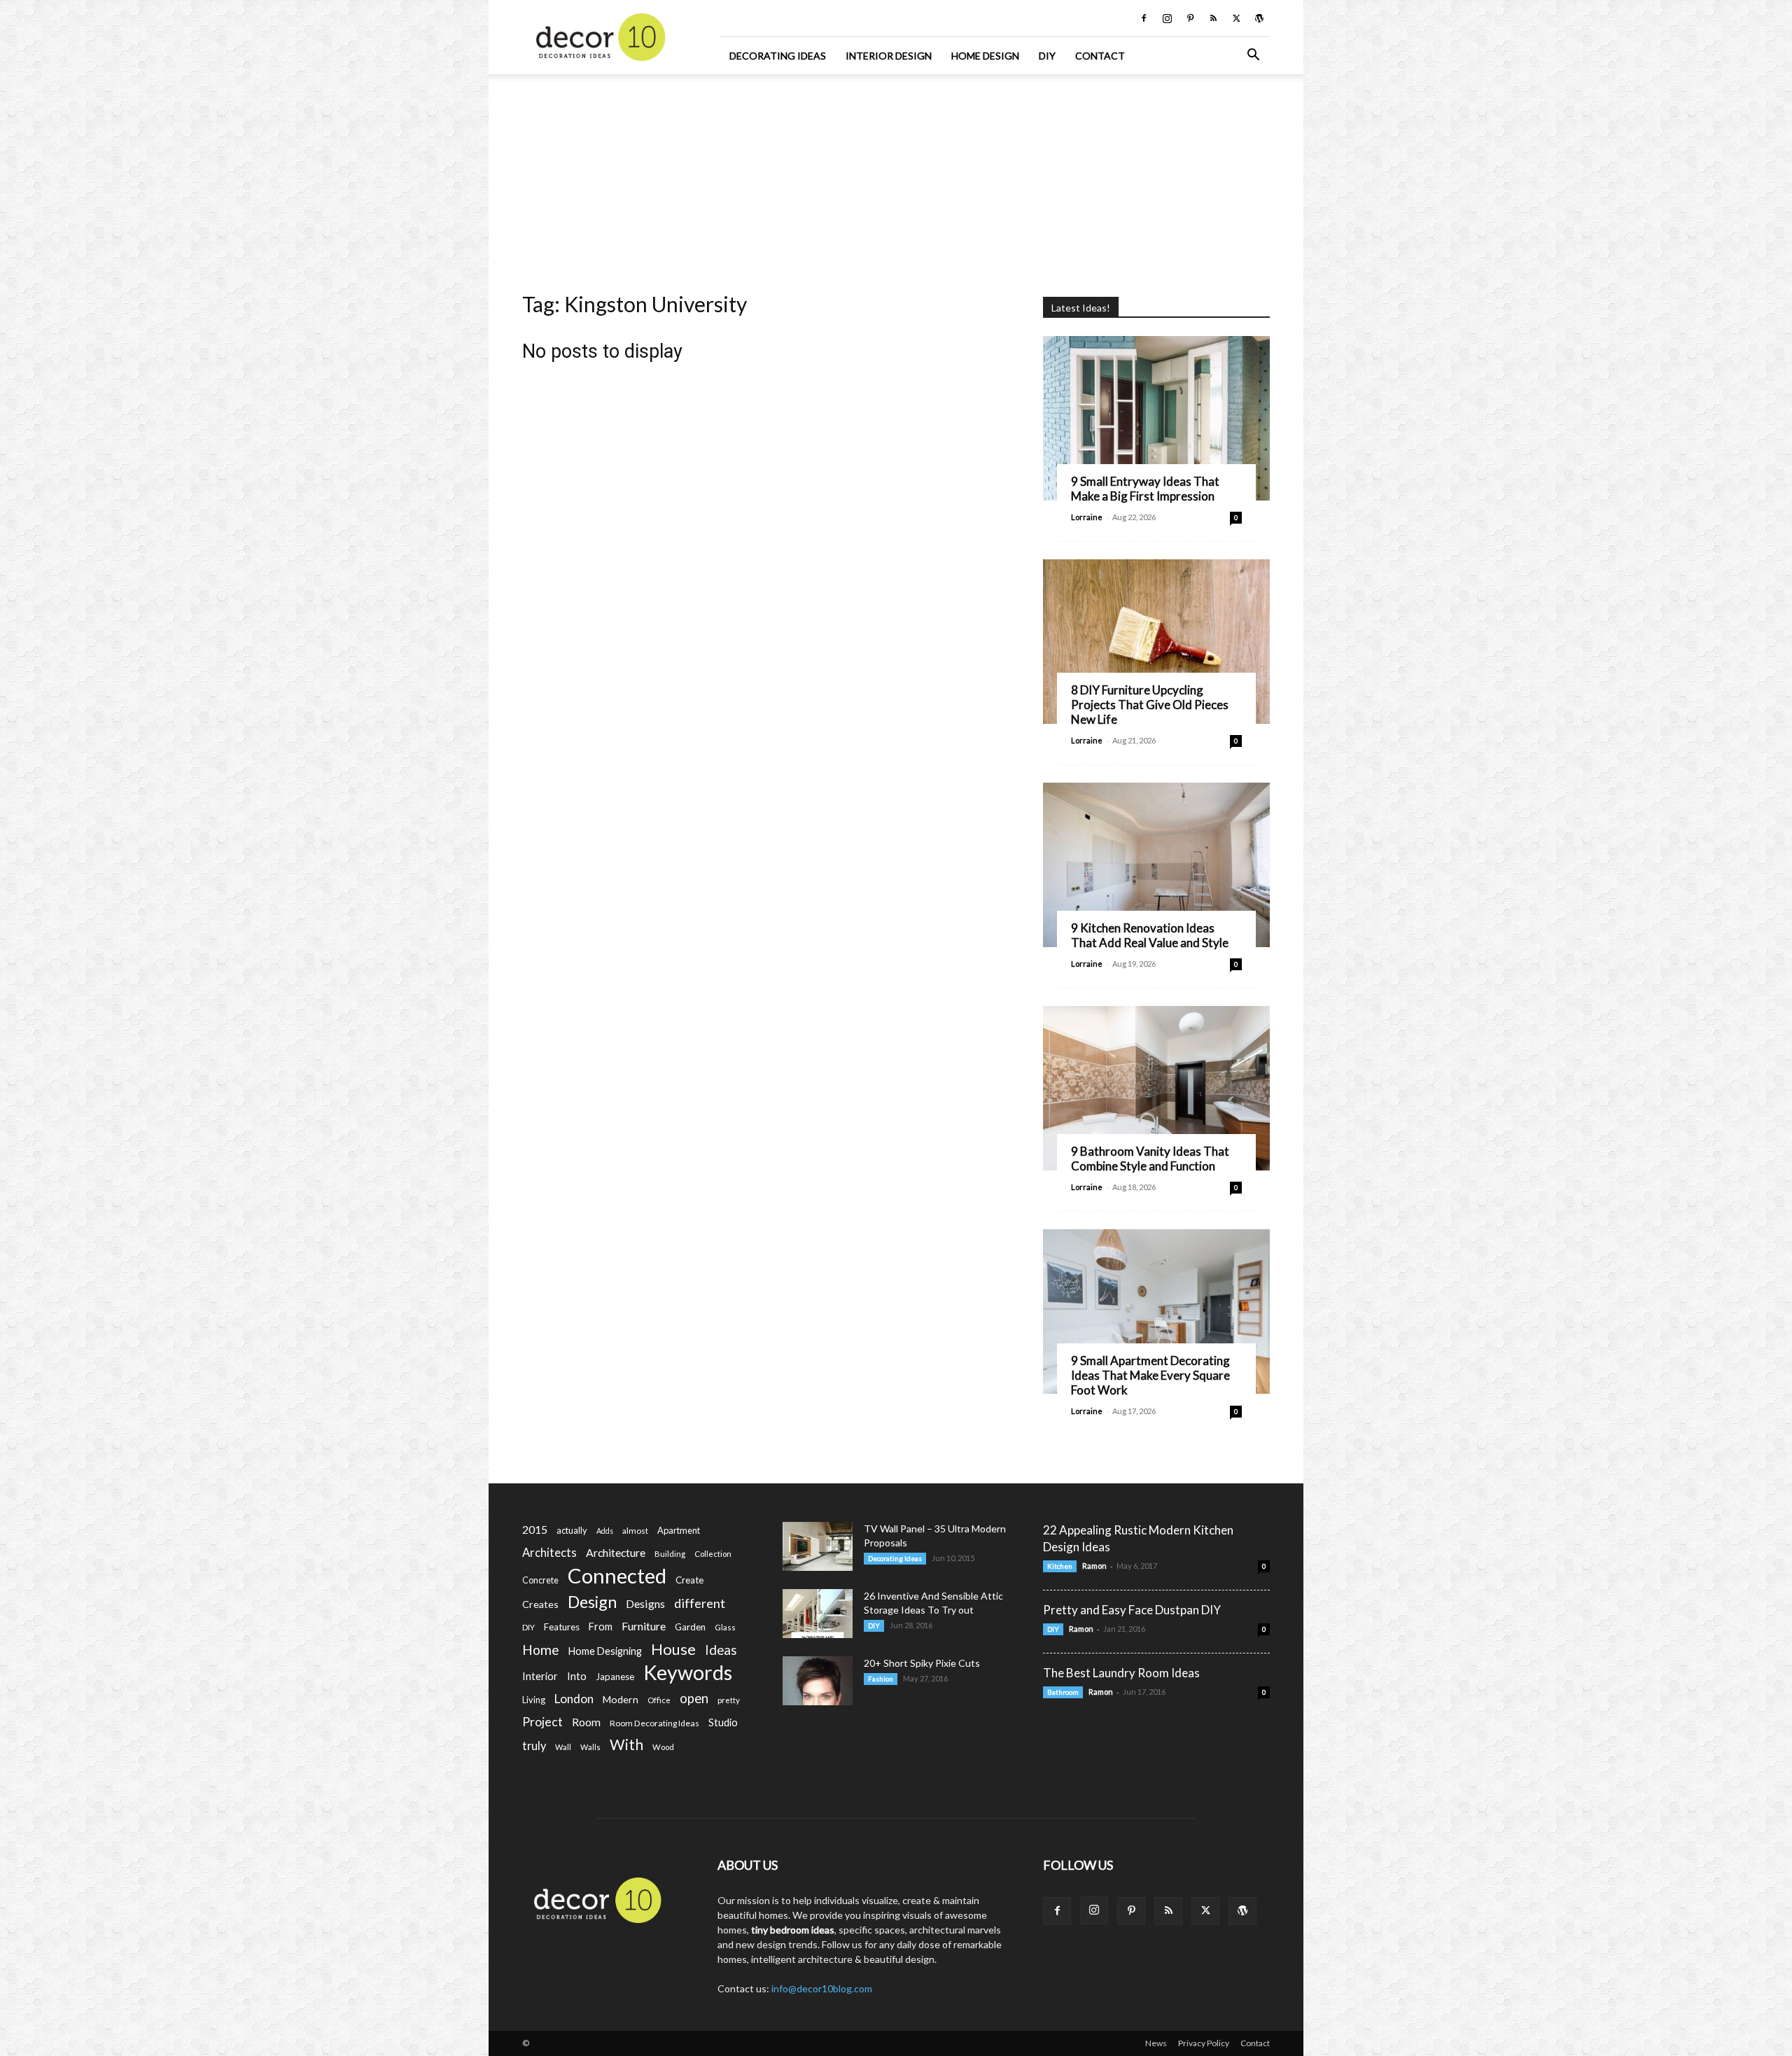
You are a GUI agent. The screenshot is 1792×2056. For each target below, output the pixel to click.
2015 (535, 1529)
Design (592, 1602)
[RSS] (1213, 18)
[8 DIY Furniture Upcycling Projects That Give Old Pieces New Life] (1156, 642)
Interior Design (889, 56)
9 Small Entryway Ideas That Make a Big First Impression (1145, 489)
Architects (549, 1553)
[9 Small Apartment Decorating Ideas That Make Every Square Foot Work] (1156, 1312)
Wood (663, 1747)
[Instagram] (1167, 18)
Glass (725, 1627)
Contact (1100, 56)
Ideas (721, 1650)
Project (542, 1722)
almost (635, 1531)
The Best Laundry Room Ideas (1121, 1673)
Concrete (540, 1580)
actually (572, 1530)
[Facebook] (1144, 18)
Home (541, 1650)
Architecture (616, 1552)
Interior (540, 1676)
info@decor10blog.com (822, 1988)
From (601, 1627)
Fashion (881, 1679)
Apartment (679, 1530)
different (700, 1603)
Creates (540, 1604)
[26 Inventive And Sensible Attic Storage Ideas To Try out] (818, 1614)
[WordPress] (1259, 18)
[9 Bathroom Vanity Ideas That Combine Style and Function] (1156, 1088)
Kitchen (1060, 1566)
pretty (729, 1700)
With (626, 1745)
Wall (563, 1747)
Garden (690, 1627)
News (1156, 2043)
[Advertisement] (896, 179)
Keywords (688, 1673)
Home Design (985, 56)
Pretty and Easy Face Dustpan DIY (1132, 1610)
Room (586, 1722)
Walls (590, 1747)
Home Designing (605, 1651)
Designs (645, 1603)
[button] (1253, 56)
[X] (1236, 18)
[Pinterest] (1190, 18)
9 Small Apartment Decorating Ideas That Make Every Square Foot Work (1150, 1375)
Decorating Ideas (778, 56)
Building (670, 1554)
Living (534, 1700)
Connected (617, 1575)
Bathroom (1063, 1692)
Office (659, 1700)
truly (534, 1746)
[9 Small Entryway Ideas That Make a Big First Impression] (1156, 418)
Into (577, 1676)
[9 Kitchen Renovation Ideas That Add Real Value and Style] (1156, 865)
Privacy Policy (1204, 2043)
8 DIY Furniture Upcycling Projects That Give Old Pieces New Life (1150, 705)
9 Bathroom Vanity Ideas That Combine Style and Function (1150, 1159)
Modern (621, 1699)
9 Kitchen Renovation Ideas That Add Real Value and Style (1150, 935)
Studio (723, 1722)
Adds (605, 1531)
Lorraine (1087, 517)
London (574, 1699)
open (694, 1699)
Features (562, 1627)
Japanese (615, 1677)
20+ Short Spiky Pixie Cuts (922, 1663)
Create (689, 1580)
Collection (713, 1554)
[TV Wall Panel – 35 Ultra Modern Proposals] (818, 1546)
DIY (1047, 56)
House (673, 1649)
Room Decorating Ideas (654, 1723)
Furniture (644, 1626)
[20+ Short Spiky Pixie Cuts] (818, 1681)
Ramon (1094, 1566)
